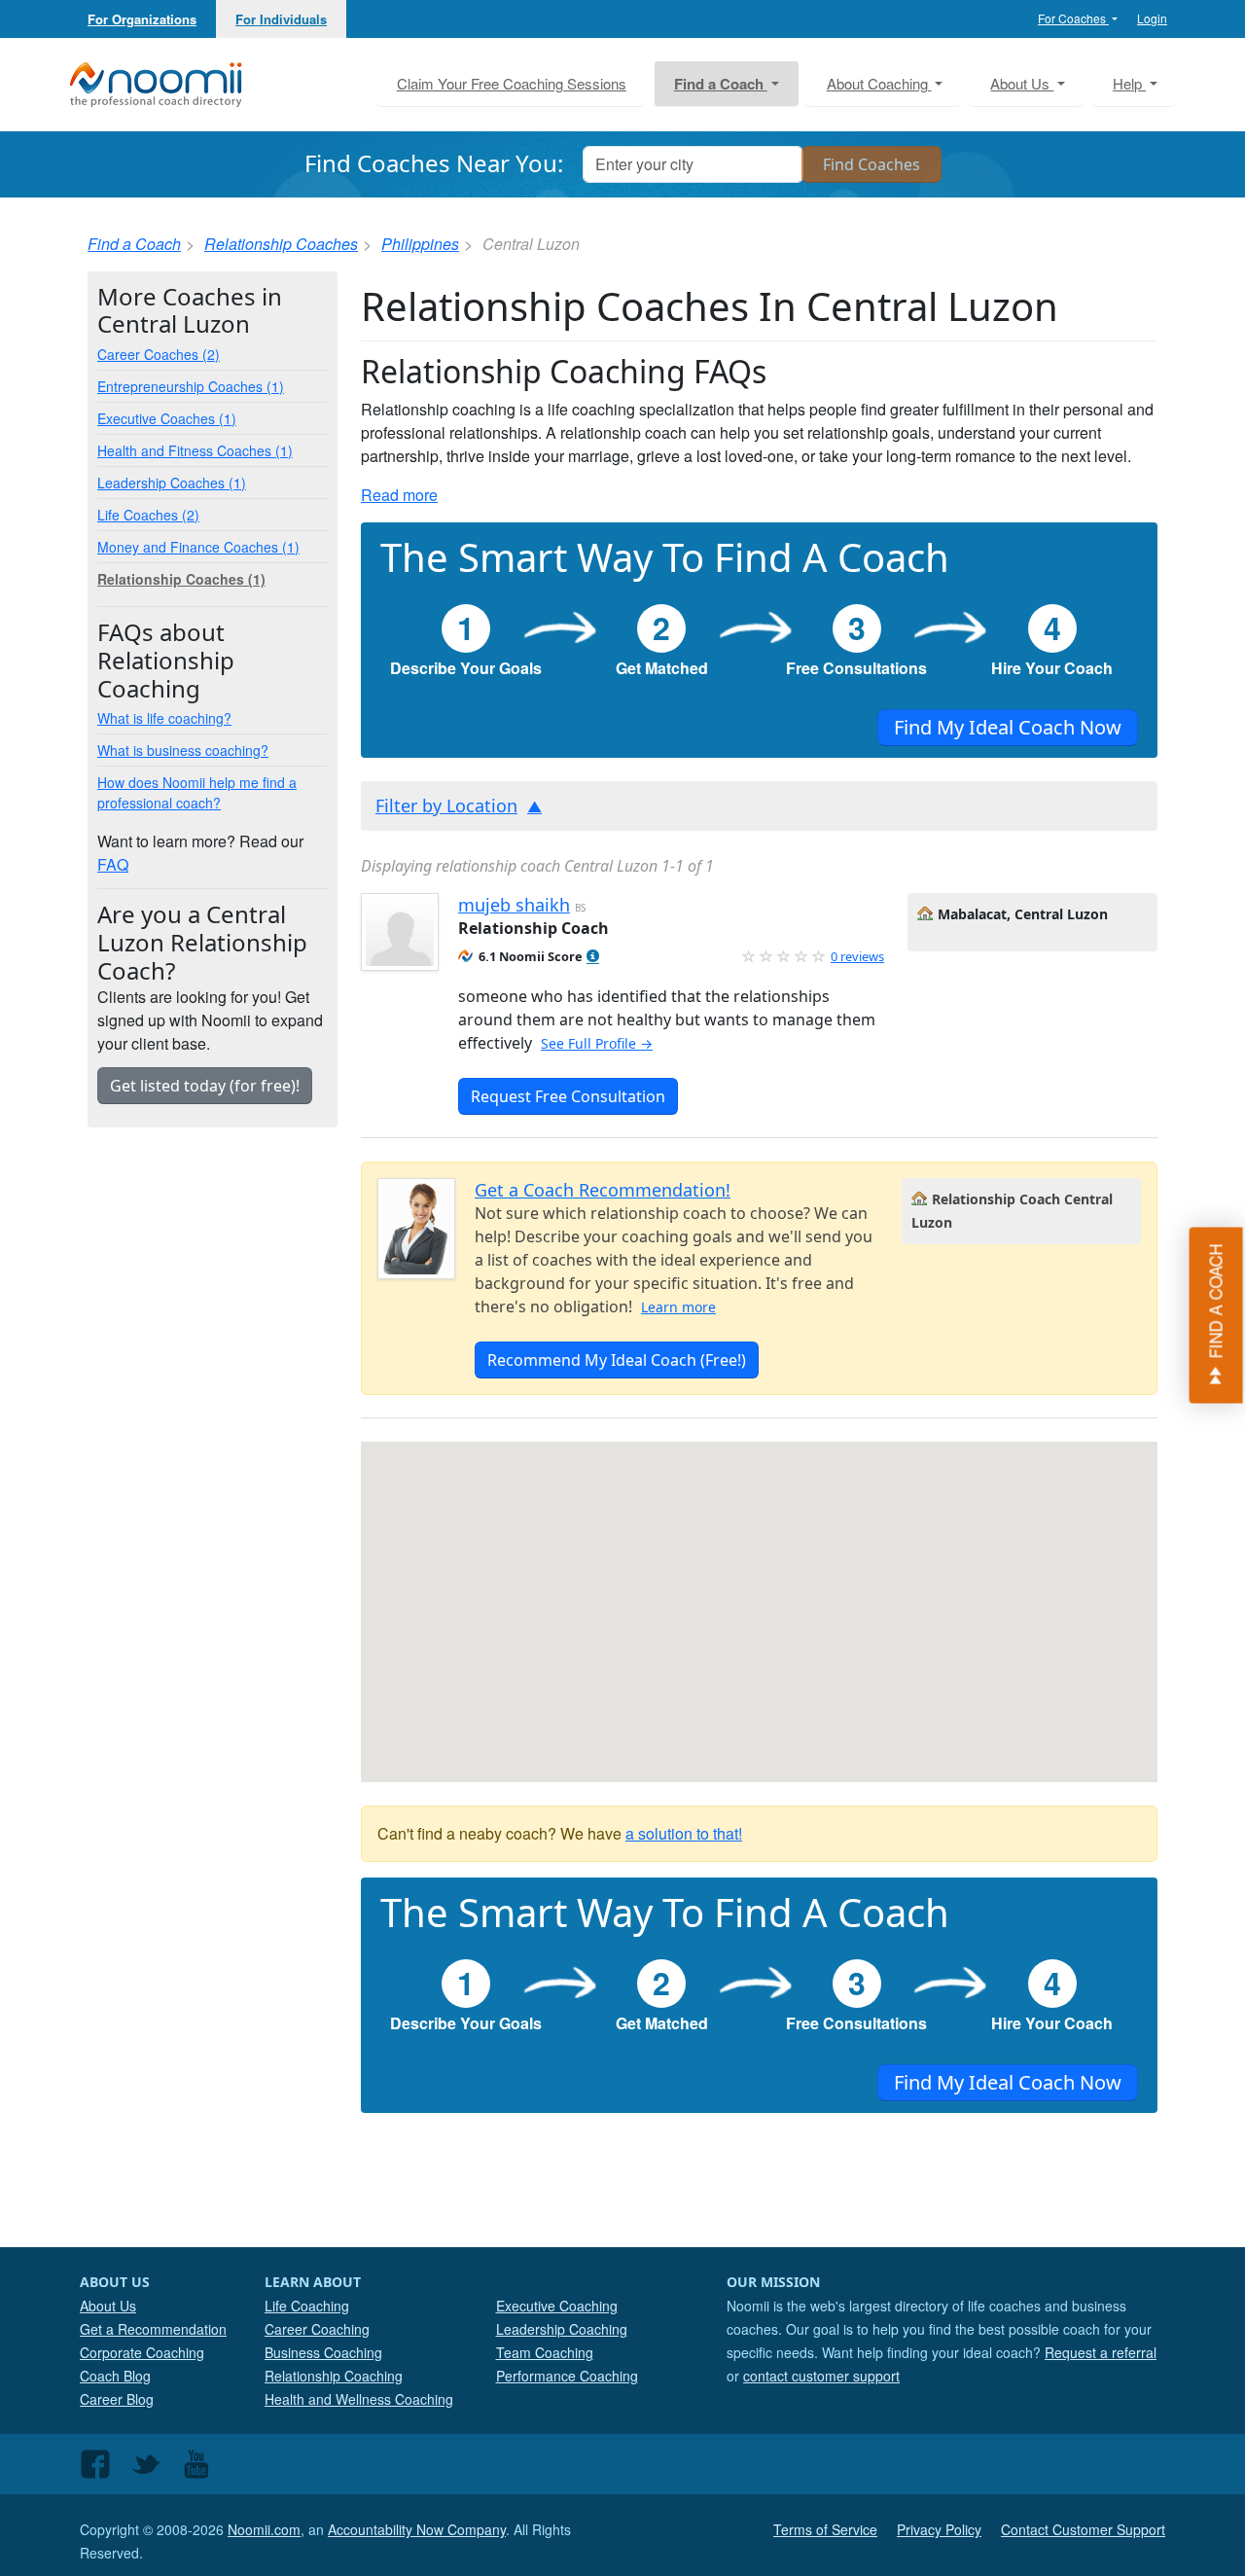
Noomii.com (264, 2529)
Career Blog (117, 2399)
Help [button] (1129, 83)
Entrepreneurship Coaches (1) (191, 386)
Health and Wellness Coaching (359, 2399)
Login (1152, 18)
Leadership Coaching (562, 2329)
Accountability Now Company (417, 2529)
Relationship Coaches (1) (181, 579)
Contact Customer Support (1083, 2529)
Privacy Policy (939, 2529)
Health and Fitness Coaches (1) (195, 450)
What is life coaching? (164, 718)
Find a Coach (134, 244)
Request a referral (1101, 2352)
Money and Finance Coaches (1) (198, 547)
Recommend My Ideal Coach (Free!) (617, 1360)
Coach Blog (115, 2376)
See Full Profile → (597, 1043)
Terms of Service (825, 2529)
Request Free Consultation (568, 1096)
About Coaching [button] (879, 83)
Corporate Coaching (142, 2352)
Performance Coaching (567, 2376)
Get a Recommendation (153, 2329)
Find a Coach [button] (721, 84)
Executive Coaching (557, 2306)
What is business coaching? (183, 750)
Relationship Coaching (334, 2376)
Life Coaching (307, 2306)
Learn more (678, 1307)
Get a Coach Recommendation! (603, 1190)
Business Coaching (323, 2352)
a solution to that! (684, 1833)
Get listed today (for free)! (205, 1086)
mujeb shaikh (514, 905)
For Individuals (281, 19)
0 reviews (857, 956)
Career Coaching (317, 2329)
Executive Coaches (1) (167, 418)
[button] (593, 957)
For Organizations (142, 19)
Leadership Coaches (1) (172, 483)
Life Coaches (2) (148, 515)
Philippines (420, 244)
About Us (108, 2306)
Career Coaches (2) (159, 354)
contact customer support (821, 2376)
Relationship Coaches (281, 244)
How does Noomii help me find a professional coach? (197, 792)
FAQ (113, 864)
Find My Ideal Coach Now (1008, 727)
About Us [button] (1022, 83)
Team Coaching (545, 2352)
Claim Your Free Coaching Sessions (512, 83)
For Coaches (1073, 18)
